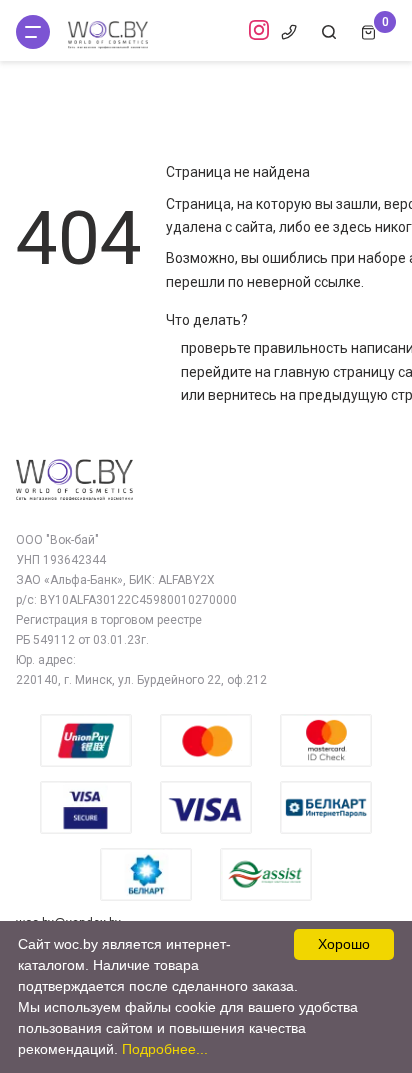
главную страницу (334, 372)
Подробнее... (165, 1049)
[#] (33, 32)
